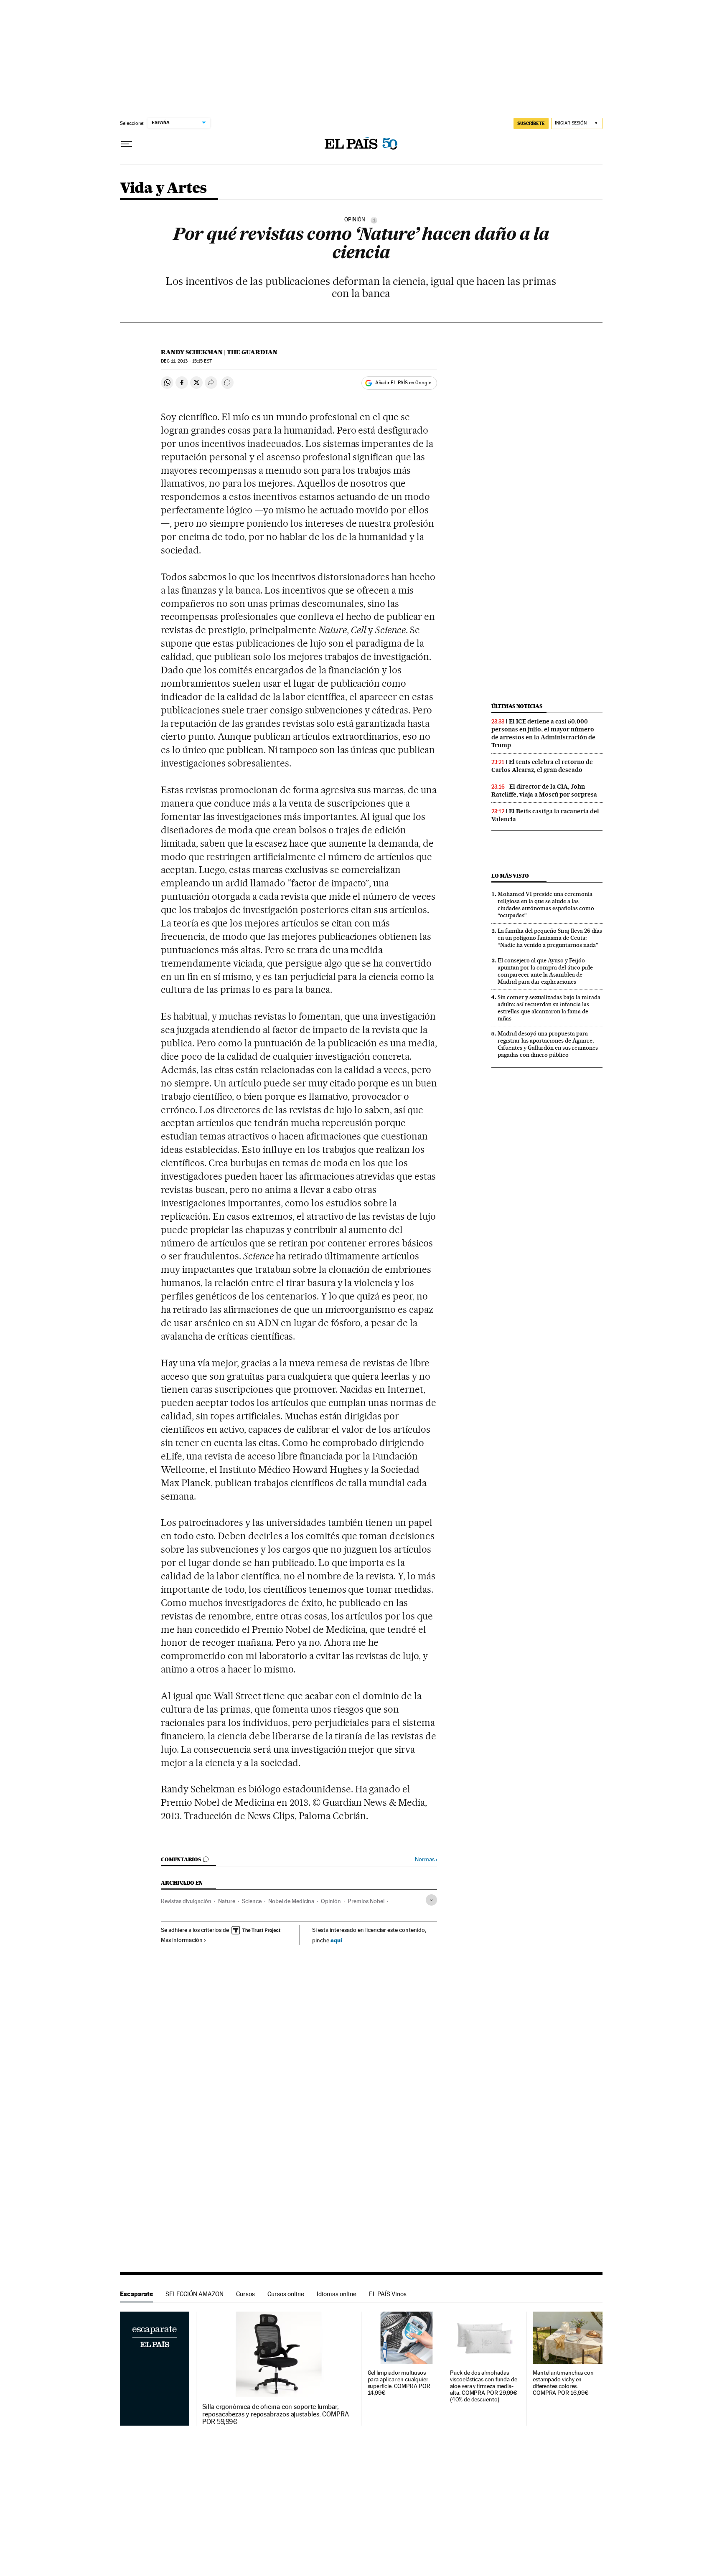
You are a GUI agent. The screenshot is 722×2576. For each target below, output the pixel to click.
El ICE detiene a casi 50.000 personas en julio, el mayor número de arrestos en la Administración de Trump (543, 733)
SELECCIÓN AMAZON (194, 2294)
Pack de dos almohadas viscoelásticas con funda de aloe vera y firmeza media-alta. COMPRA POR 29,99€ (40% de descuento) (484, 2386)
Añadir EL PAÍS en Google (403, 383)
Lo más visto (510, 876)
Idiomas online (337, 2294)
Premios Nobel (366, 1901)
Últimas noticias (517, 706)
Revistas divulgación (186, 1901)
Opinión (331, 1901)
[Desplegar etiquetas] (431, 1900)
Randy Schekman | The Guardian (219, 352)
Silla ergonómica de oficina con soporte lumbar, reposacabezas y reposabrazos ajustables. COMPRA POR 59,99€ (276, 2414)
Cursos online (286, 2294)
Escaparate (136, 2294)
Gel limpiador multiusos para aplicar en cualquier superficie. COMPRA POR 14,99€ (399, 2383)
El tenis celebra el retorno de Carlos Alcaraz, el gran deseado (542, 766)
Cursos (245, 2294)
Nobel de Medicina (291, 1901)
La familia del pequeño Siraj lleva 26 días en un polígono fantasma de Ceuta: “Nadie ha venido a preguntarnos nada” (550, 938)
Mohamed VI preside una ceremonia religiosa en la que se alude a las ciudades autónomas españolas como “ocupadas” (546, 905)
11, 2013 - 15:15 (186, 361)
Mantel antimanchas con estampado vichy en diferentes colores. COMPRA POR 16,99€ (563, 2383)
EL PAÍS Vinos (388, 2294)
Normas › (426, 1859)
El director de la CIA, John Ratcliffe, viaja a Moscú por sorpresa (544, 791)
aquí (336, 1940)
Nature (227, 1901)
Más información (182, 1940)
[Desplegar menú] (127, 144)
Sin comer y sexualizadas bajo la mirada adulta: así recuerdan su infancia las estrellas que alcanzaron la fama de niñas (549, 1008)
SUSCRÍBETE (531, 123)
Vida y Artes (163, 189)
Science (252, 1901)
